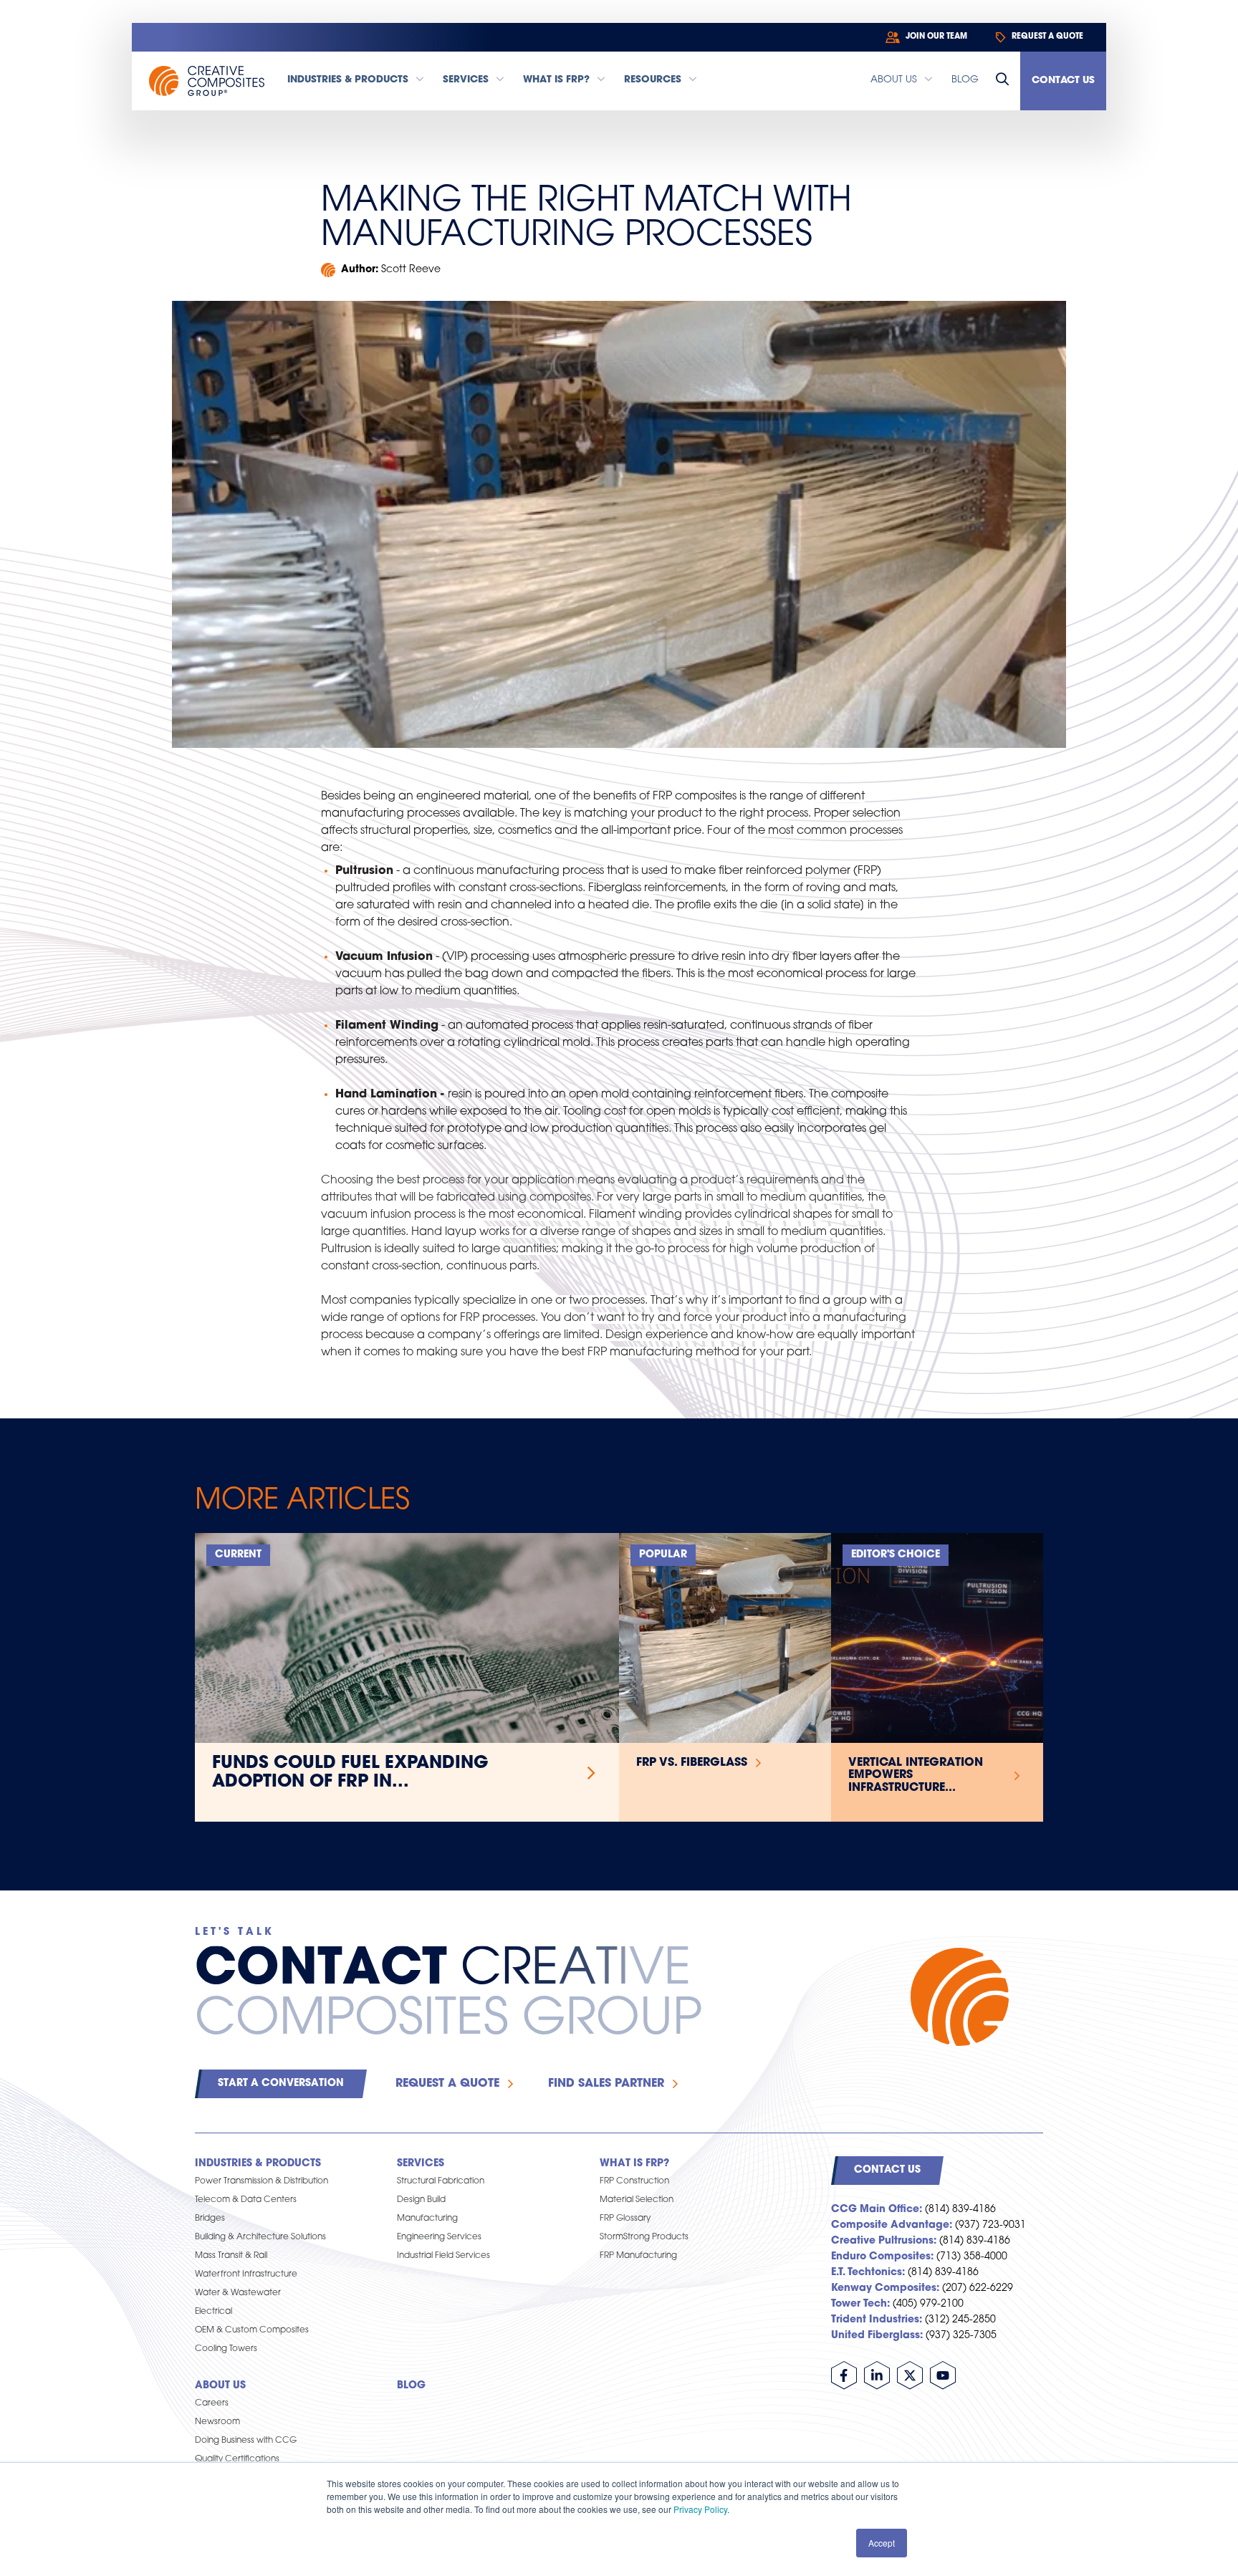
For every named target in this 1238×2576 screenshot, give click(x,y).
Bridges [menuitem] (210, 2219)
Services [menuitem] (421, 2164)
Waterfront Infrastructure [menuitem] (246, 2274)
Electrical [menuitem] (213, 2312)
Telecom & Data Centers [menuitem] (246, 2200)
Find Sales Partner (606, 2084)
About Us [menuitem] (220, 2386)
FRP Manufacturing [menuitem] (638, 2256)
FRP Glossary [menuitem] (625, 2219)
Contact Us (1063, 81)
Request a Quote (447, 2084)
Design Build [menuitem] (421, 2200)
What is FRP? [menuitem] (634, 2164)
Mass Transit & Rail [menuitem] (231, 2256)
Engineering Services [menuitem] (439, 2237)
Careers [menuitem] (212, 2403)
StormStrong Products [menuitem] (644, 2237)
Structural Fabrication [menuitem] (441, 2181)
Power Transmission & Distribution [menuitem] (261, 2181)
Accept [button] (882, 2543)
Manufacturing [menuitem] (427, 2219)
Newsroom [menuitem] (217, 2422)
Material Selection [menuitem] (637, 2200)
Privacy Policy (700, 2509)
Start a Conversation (281, 2084)
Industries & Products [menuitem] (258, 2164)
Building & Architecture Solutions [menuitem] (260, 2237)
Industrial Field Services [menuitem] (443, 2256)
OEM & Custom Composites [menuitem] (252, 2330)
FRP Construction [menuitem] (634, 2181)
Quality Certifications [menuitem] (237, 2459)
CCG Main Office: (877, 2210)
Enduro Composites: (882, 2257)
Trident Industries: (877, 2320)
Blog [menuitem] (411, 2386)
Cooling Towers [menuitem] (226, 2349)
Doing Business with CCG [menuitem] (246, 2441)
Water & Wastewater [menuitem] (238, 2293)
